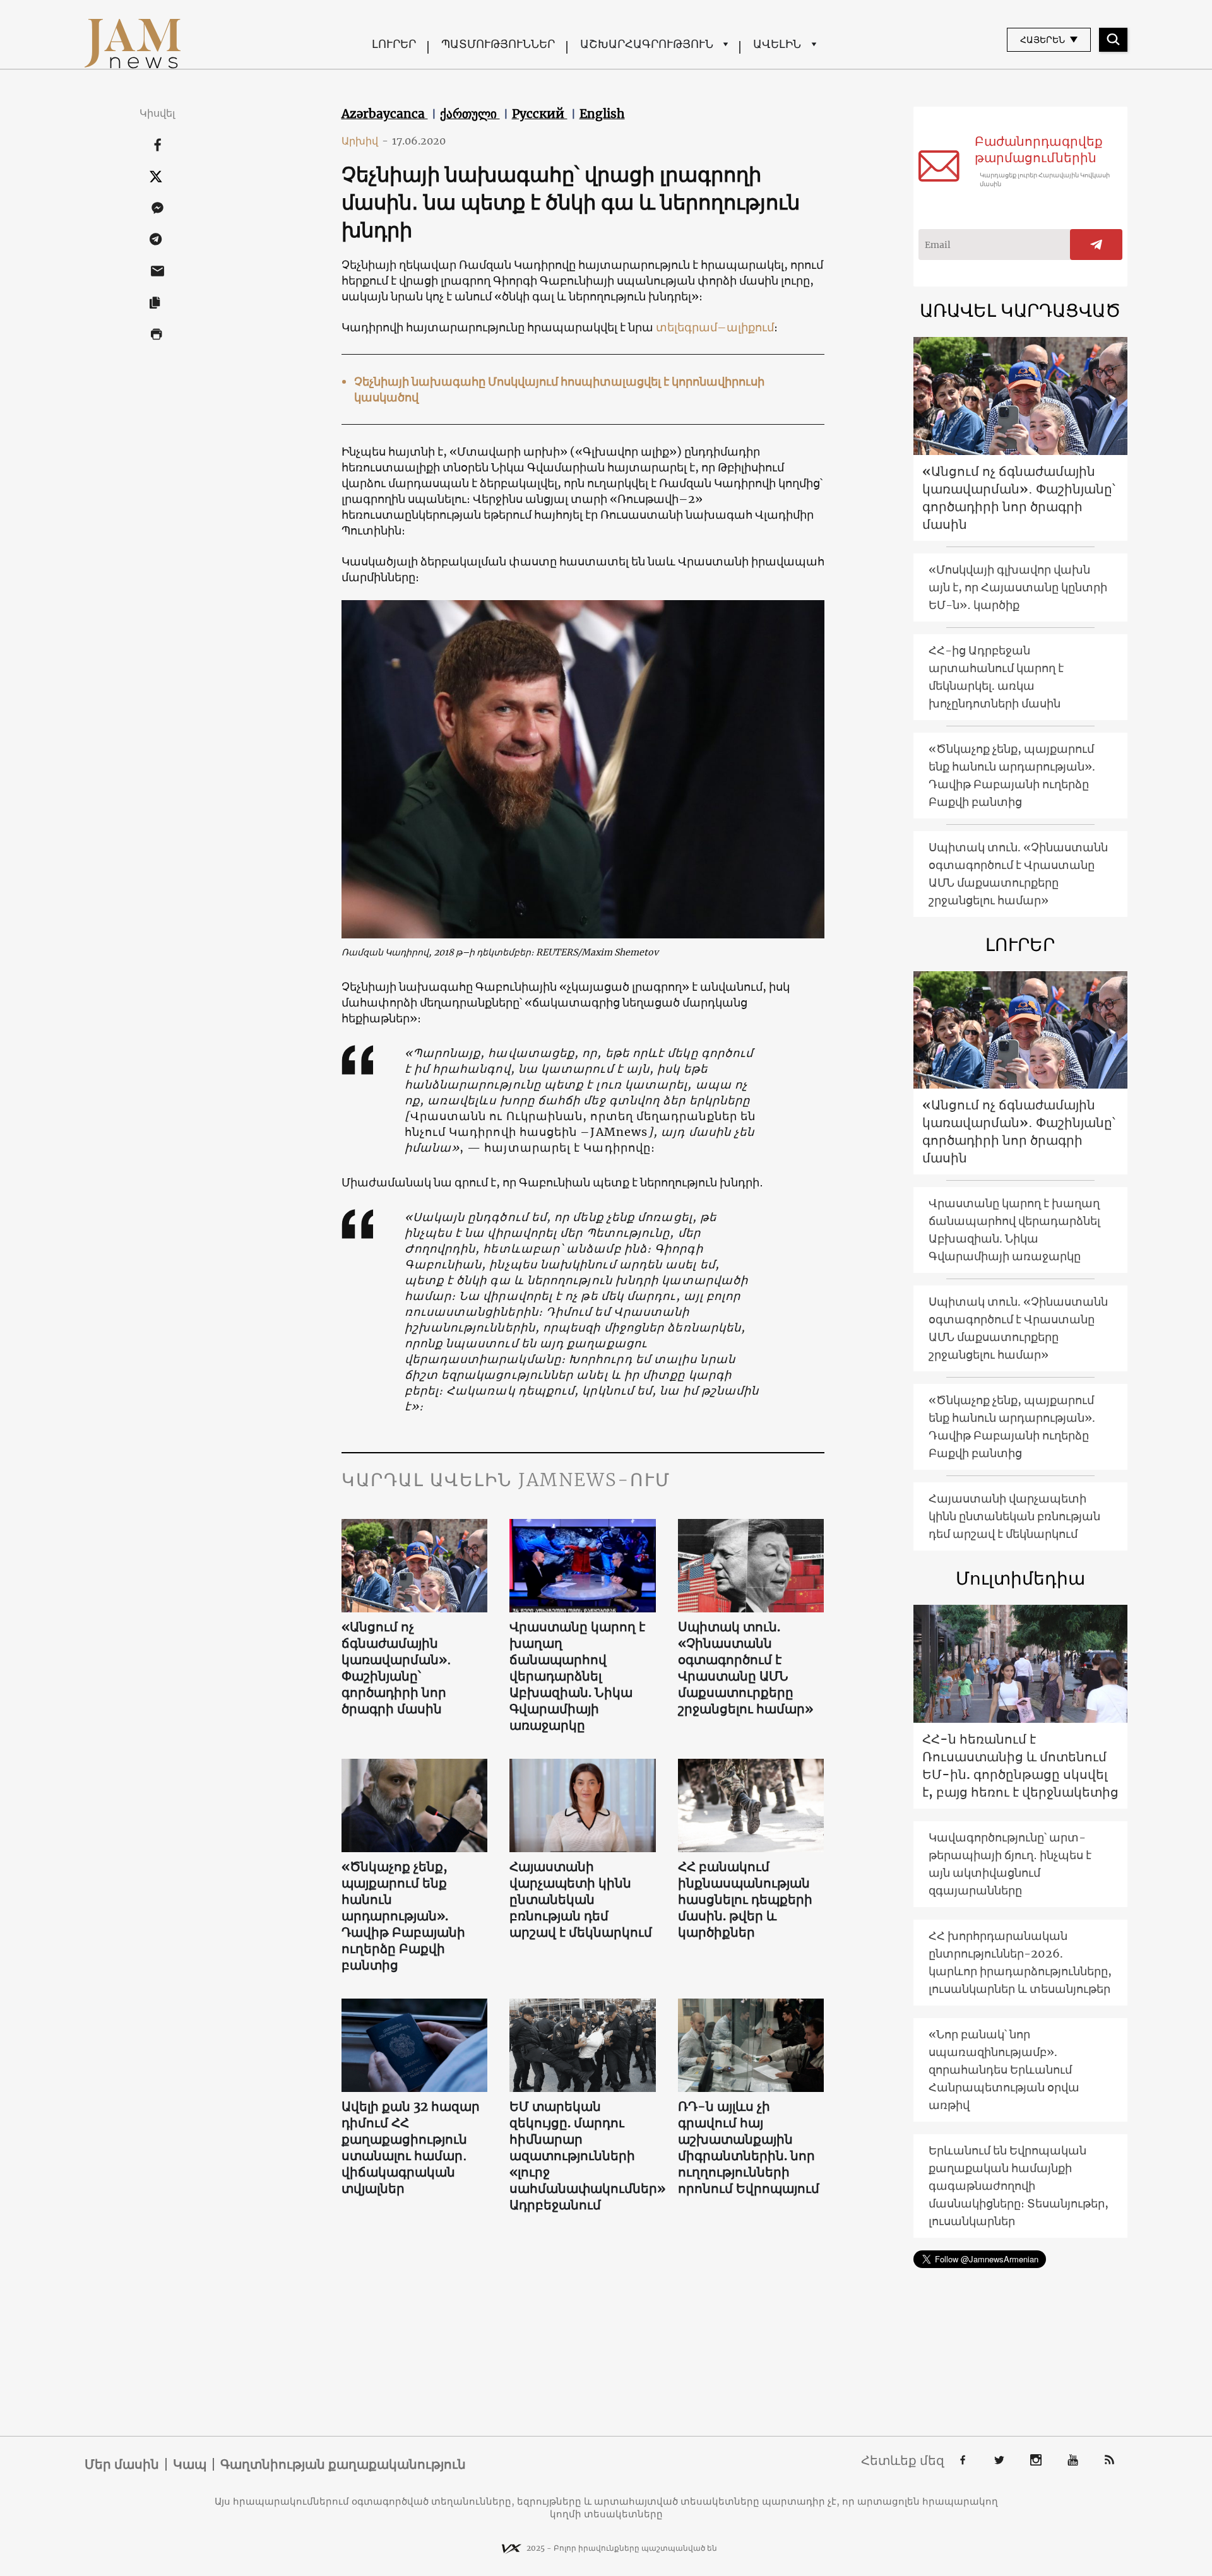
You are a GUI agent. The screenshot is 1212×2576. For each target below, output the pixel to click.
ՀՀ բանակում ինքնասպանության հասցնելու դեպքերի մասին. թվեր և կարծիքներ (745, 1899)
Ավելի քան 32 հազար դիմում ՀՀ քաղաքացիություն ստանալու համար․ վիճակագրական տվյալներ (411, 2147)
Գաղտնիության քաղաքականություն (343, 2464)
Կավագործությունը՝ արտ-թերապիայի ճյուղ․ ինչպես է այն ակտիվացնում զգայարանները (1010, 1864)
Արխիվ (365, 141)
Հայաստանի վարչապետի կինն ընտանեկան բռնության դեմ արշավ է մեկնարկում (581, 1899)
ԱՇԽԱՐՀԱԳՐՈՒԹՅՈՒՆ (647, 44)
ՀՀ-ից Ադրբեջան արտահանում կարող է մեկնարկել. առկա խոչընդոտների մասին (996, 677)
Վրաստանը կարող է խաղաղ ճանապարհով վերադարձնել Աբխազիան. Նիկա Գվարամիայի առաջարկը (577, 1676)
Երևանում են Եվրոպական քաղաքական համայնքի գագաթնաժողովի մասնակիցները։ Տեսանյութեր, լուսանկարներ (1019, 2186)
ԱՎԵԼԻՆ (777, 44)
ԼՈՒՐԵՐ (394, 44)
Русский (540, 114)
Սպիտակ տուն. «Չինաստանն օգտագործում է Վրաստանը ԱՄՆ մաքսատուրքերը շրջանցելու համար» (746, 1668)
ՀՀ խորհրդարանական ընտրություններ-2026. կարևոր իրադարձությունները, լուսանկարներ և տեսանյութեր (1020, 1962)
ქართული (470, 114)
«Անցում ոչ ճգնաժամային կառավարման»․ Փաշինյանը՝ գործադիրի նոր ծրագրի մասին (396, 1668)
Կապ (190, 2464)
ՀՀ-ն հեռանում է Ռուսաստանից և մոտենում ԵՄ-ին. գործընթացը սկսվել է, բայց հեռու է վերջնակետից (1020, 1765)
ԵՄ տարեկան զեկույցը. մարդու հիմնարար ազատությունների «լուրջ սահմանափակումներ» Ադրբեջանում (583, 2155)
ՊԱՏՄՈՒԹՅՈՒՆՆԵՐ (498, 44)
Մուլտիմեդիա (1020, 1578)
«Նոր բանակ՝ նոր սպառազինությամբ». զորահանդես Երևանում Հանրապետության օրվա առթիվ (1004, 2070)
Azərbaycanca (385, 114)
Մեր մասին (122, 2464)
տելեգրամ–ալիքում (715, 327)
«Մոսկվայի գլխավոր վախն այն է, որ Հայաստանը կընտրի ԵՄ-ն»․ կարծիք (1018, 587)
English (602, 114)
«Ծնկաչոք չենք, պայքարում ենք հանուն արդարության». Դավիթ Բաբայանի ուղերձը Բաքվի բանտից (403, 1916)
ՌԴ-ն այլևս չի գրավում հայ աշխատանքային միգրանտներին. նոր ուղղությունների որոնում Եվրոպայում (749, 2147)
